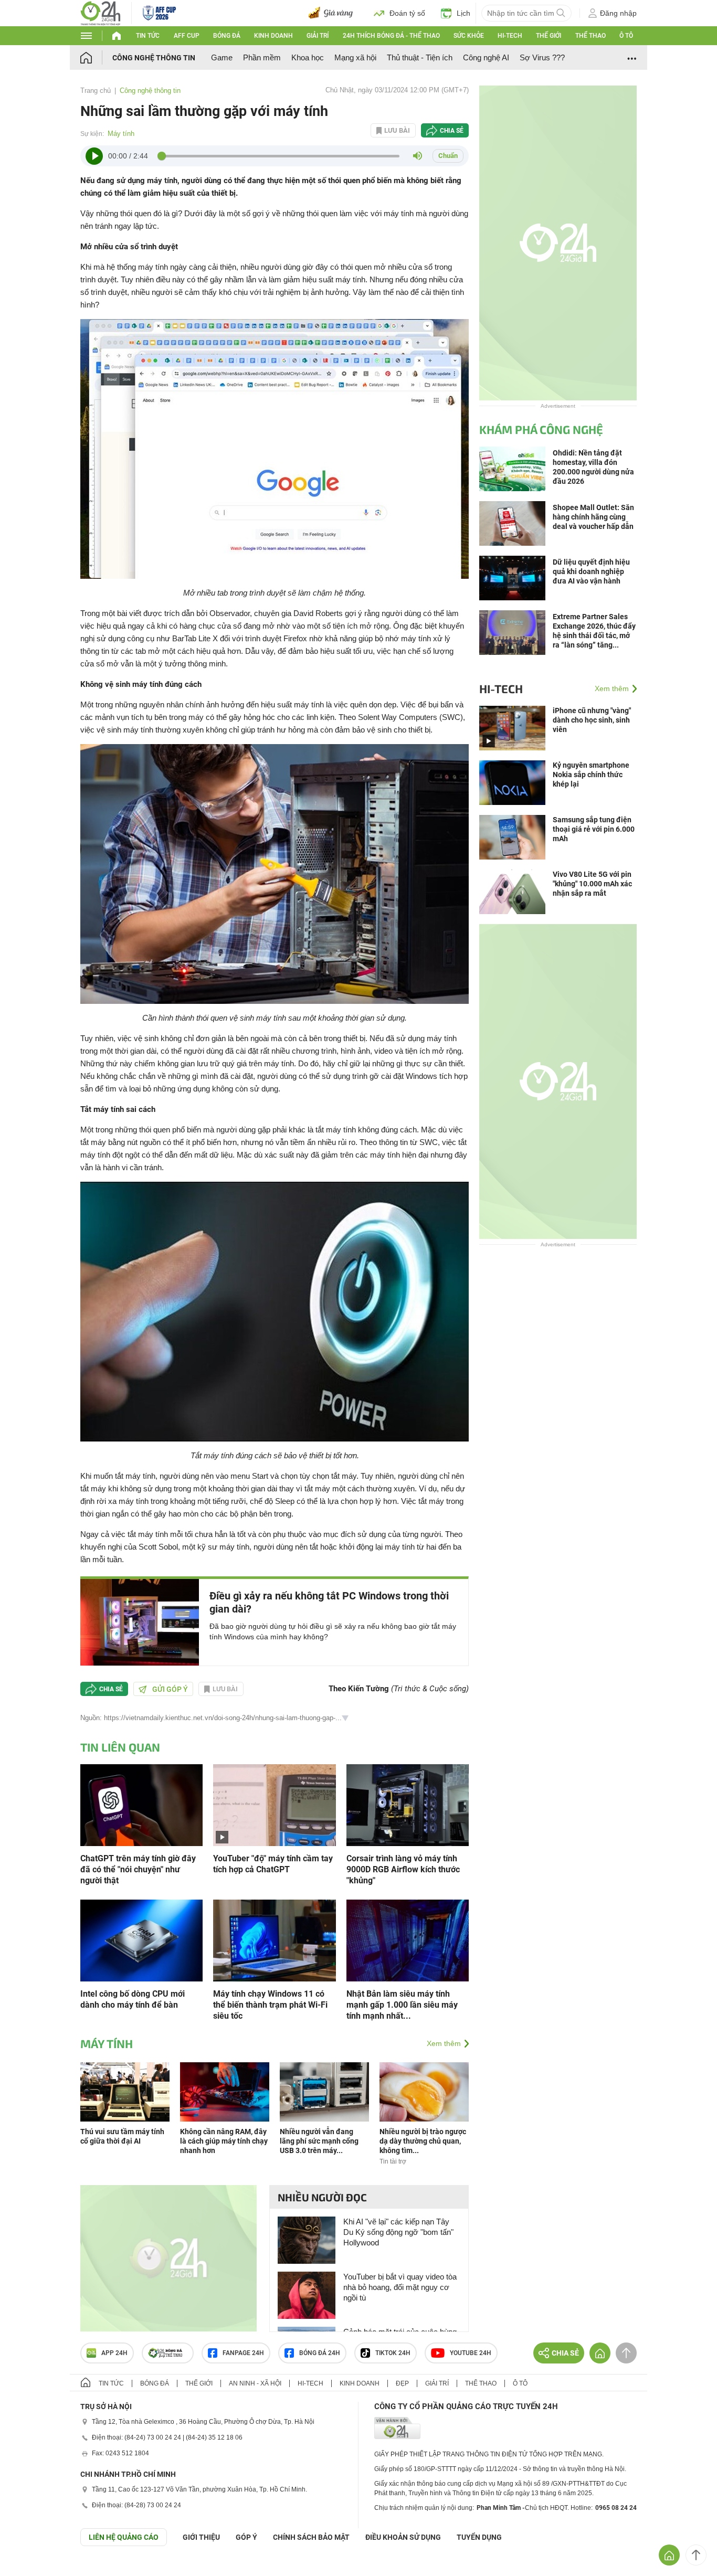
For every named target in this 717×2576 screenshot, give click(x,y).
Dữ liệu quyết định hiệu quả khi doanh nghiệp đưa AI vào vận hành (591, 571)
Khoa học (308, 57)
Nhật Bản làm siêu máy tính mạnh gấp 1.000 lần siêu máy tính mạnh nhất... (402, 2005)
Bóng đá (227, 36)
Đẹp (402, 2383)
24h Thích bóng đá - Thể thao (391, 36)
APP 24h (114, 2353)
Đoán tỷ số (407, 13)
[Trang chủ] (96, 57)
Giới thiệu (201, 2537)
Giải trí (318, 36)
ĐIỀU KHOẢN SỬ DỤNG (403, 2537)
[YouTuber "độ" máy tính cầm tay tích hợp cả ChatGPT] (274, 1804)
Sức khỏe (469, 36)
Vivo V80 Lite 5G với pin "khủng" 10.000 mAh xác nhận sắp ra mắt (592, 884)
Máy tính (121, 134)
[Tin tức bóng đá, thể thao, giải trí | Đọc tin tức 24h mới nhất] (101, 12)
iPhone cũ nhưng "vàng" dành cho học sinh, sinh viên (592, 720)
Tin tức (148, 36)
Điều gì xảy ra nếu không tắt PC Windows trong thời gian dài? (329, 1602)
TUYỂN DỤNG (479, 2537)
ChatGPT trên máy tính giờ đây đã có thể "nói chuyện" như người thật (138, 1869)
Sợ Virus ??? (542, 57)
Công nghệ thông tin (154, 58)
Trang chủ (96, 91)
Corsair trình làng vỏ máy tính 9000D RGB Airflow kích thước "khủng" (403, 1869)
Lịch (463, 13)
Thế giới (549, 36)
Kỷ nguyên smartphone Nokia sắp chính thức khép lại (591, 775)
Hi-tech (510, 36)
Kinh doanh (273, 36)
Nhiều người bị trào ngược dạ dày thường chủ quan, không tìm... (423, 2141)
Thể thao (591, 36)
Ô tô (626, 36)
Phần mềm (262, 57)
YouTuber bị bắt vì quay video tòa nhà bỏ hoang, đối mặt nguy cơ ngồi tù (400, 2287)
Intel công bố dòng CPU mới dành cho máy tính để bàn (133, 1999)
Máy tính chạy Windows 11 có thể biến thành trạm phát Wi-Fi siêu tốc (270, 2005)
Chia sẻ (452, 131)
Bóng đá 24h (320, 2353)
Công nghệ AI (486, 57)
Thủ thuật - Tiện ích (420, 57)
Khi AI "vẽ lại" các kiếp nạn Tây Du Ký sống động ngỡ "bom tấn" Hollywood (398, 2232)
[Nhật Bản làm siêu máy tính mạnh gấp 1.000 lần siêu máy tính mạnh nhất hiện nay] (408, 1940)
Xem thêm (444, 2043)
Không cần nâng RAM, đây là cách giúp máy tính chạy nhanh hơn (224, 2141)
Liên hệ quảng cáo (124, 2537)
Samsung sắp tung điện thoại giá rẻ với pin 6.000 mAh (594, 829)
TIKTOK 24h (393, 2353)
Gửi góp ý (170, 1689)
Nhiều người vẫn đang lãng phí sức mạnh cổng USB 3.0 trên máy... (319, 2141)
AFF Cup (187, 36)
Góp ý (246, 2537)
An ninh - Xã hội (255, 2383)
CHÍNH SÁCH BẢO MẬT (311, 2537)
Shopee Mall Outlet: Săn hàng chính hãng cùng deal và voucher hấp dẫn (593, 517)
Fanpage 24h (243, 2353)
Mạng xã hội (355, 57)
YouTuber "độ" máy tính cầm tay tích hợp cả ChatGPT (273, 1864)
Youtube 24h (471, 2353)
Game (222, 57)
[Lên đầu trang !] (696, 2555)
